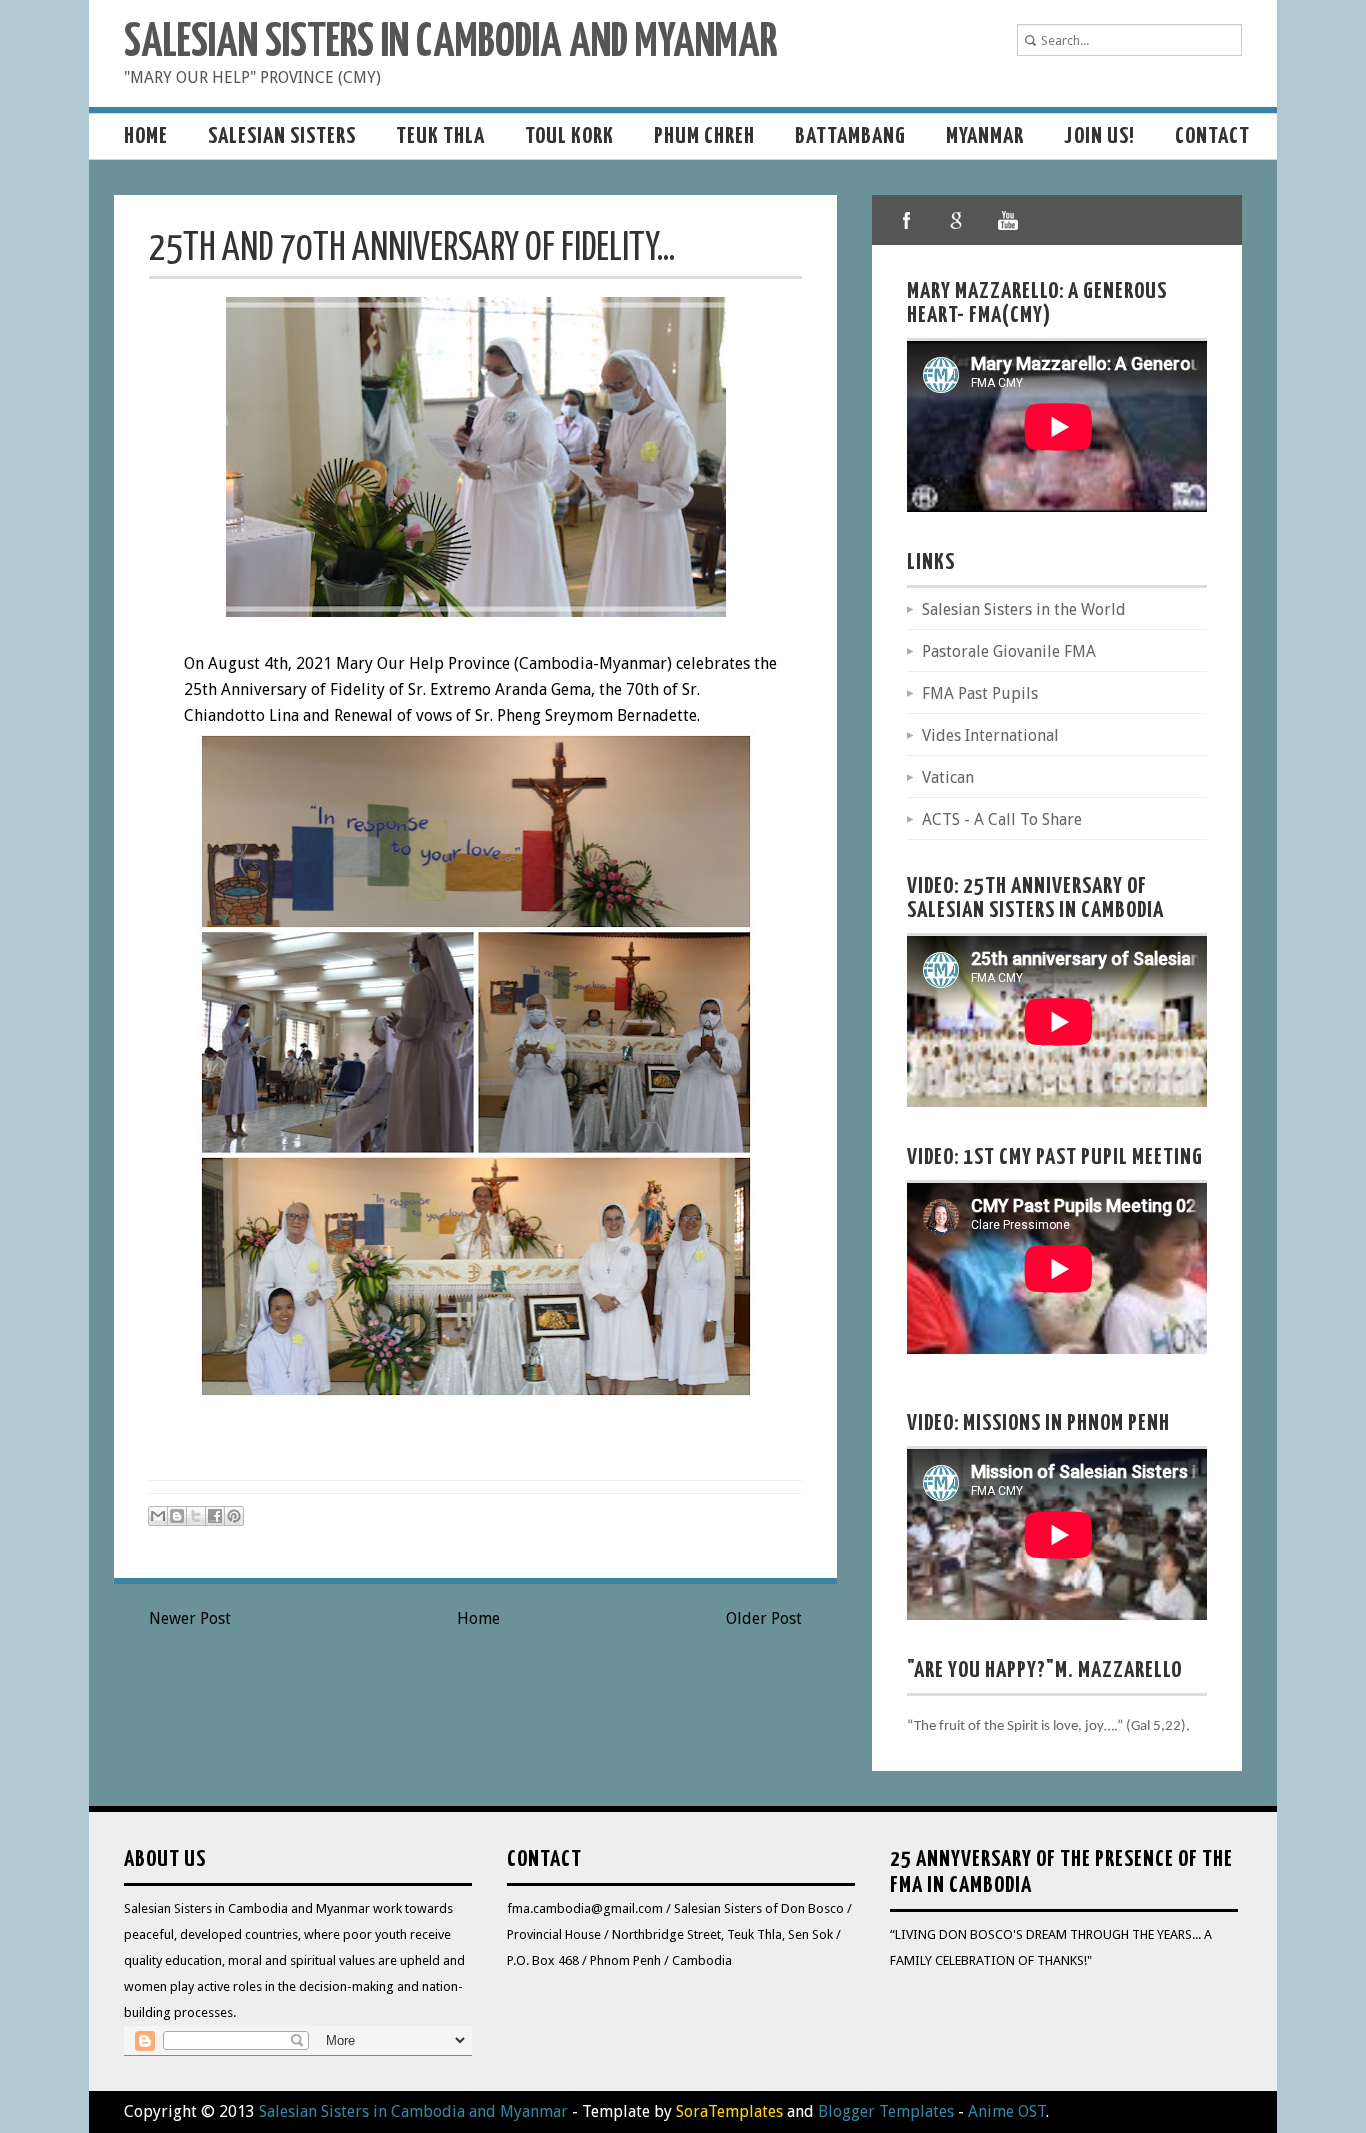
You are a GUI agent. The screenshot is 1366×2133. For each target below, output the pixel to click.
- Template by (675, 2111)
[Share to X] (196, 1516)
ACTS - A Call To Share (1002, 819)
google (957, 220)
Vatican (948, 777)
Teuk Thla (440, 136)
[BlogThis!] (177, 1516)
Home (146, 136)
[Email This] (158, 1516)
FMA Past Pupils (980, 693)
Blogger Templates (886, 2111)
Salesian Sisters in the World (1024, 609)
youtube (1007, 220)
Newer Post (190, 1618)
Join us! (1099, 136)
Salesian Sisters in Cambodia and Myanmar (450, 43)
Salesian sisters (282, 136)
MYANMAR (985, 136)
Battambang (850, 136)
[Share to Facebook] (215, 1516)
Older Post (764, 1618)
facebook (907, 220)
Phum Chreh (704, 136)
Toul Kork (569, 136)
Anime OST (1007, 2111)
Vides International (990, 735)
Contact (1212, 136)
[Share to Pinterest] (234, 1516)
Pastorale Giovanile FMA (1009, 651)
